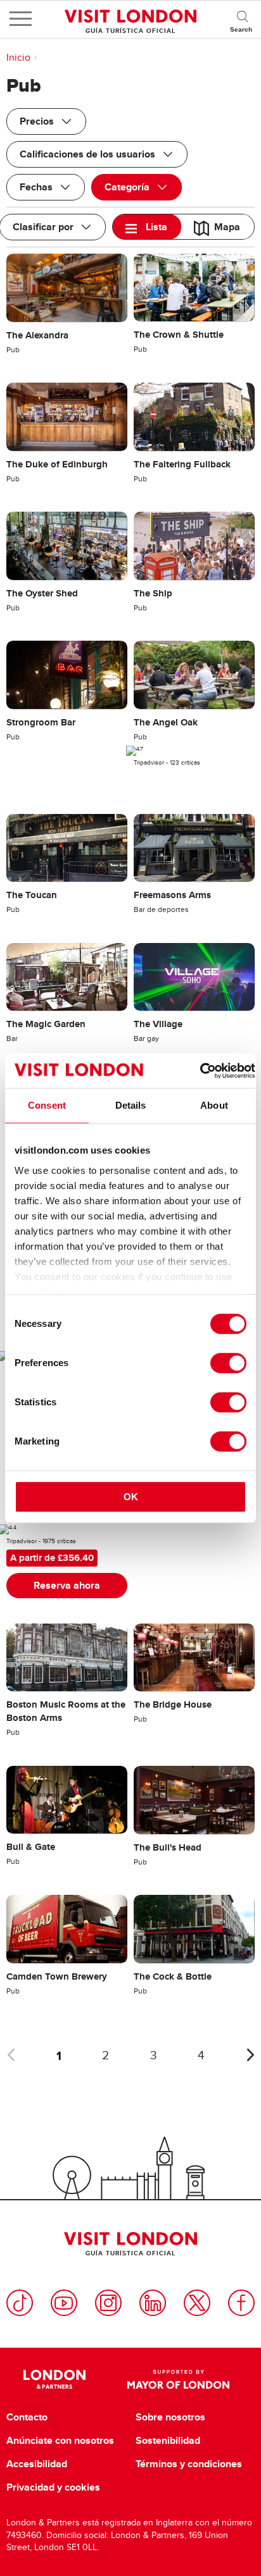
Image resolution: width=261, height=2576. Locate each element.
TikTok (20, 2303)
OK (131, 1497)
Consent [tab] (47, 1105)
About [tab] (214, 1105)
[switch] (228, 1363)
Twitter (197, 2303)
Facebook (241, 2303)
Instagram (108, 2303)
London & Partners (54, 2379)
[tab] (147, 227)
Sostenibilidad (168, 2441)
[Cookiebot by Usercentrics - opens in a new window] (200, 1071)
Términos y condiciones (189, 2464)
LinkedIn (153, 2303)
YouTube (64, 2303)
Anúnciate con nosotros (60, 2441)
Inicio (18, 58)
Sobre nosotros (170, 2417)
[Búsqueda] (242, 19)
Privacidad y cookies (53, 2487)
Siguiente (250, 2055)
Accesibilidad (37, 2464)
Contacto (27, 2417)
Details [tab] (131, 1105)
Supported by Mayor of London (178, 2379)
